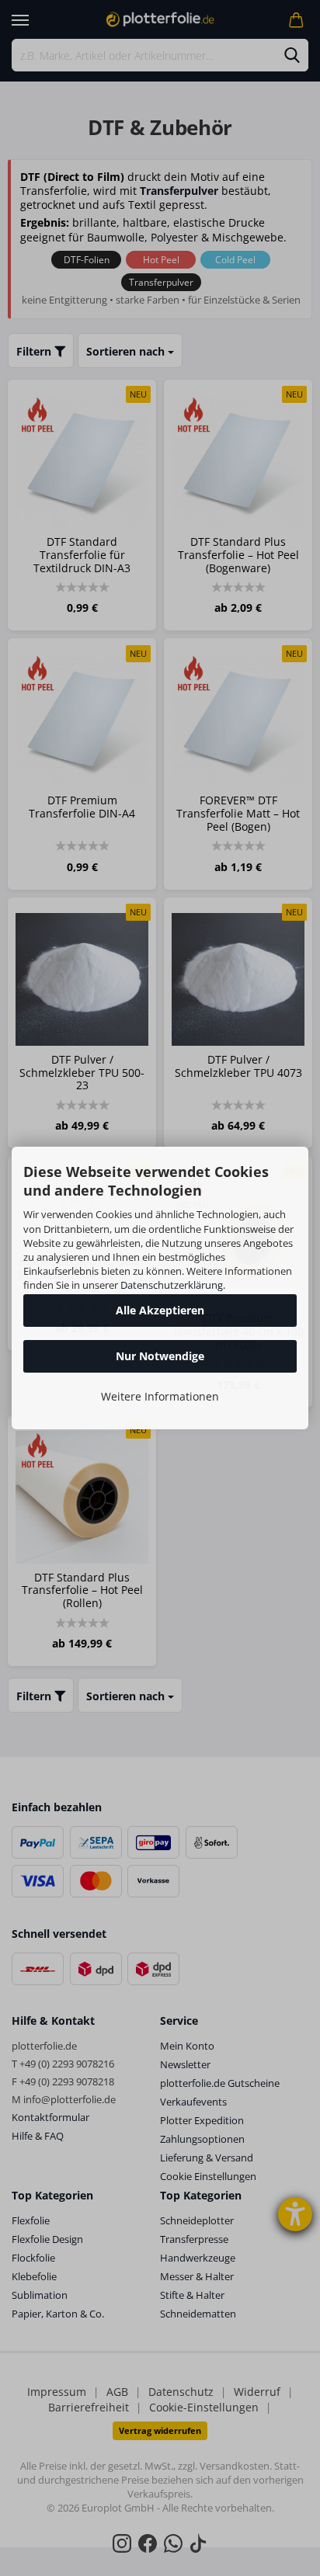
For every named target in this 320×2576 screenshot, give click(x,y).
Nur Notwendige (160, 1356)
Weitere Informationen (160, 1396)
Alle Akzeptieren (160, 1310)
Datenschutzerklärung (172, 1285)
